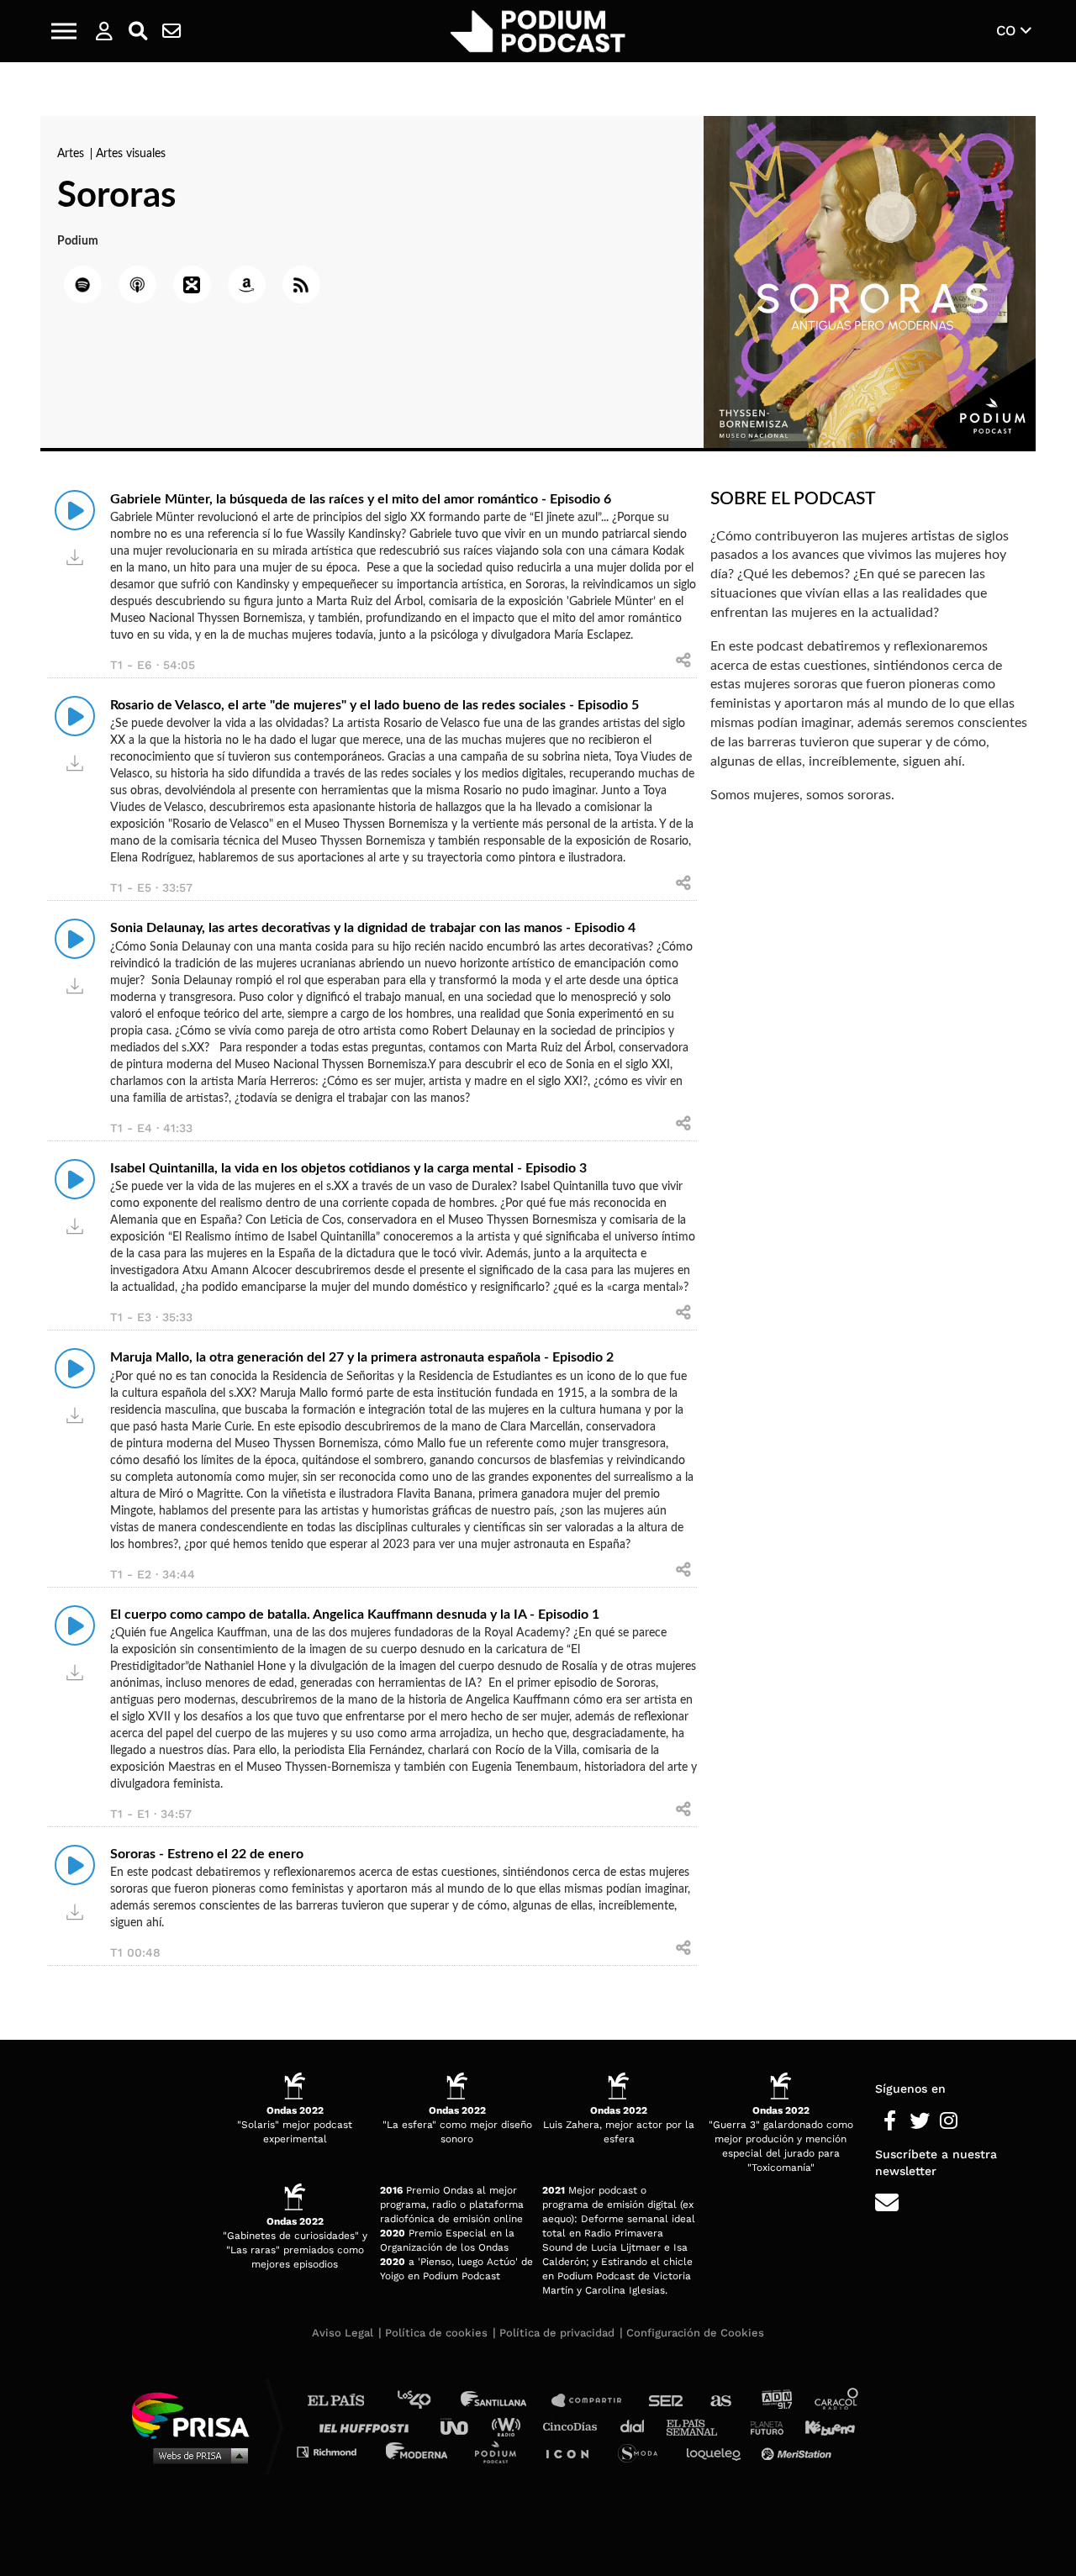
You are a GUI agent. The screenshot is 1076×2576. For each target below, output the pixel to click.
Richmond (335, 2451)
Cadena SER (667, 2401)
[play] (75, 510)
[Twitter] (919, 2121)
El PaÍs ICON (573, 2451)
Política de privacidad (557, 2333)
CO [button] (1008, 30)
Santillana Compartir (594, 2401)
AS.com (720, 2401)
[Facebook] (890, 2121)
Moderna (418, 2451)
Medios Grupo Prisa (196, 2455)
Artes (72, 154)
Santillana (505, 2401)
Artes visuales (131, 154)
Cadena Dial (638, 2426)
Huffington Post (368, 2426)
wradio (510, 2426)
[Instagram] (949, 2121)
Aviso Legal (343, 2333)
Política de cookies (436, 2333)
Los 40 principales (427, 2401)
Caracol (837, 2401)
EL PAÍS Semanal (700, 2426)
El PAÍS (346, 2401)
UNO (462, 2426)
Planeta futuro (762, 2426)
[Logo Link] (538, 32)
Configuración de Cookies (695, 2333)
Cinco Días (574, 2426)
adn (775, 2401)
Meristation (799, 2451)
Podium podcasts (501, 2451)
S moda (643, 2451)
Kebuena (822, 2426)
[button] (64, 31)
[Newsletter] (171, 31)
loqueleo (718, 2451)
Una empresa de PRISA (197, 2414)
